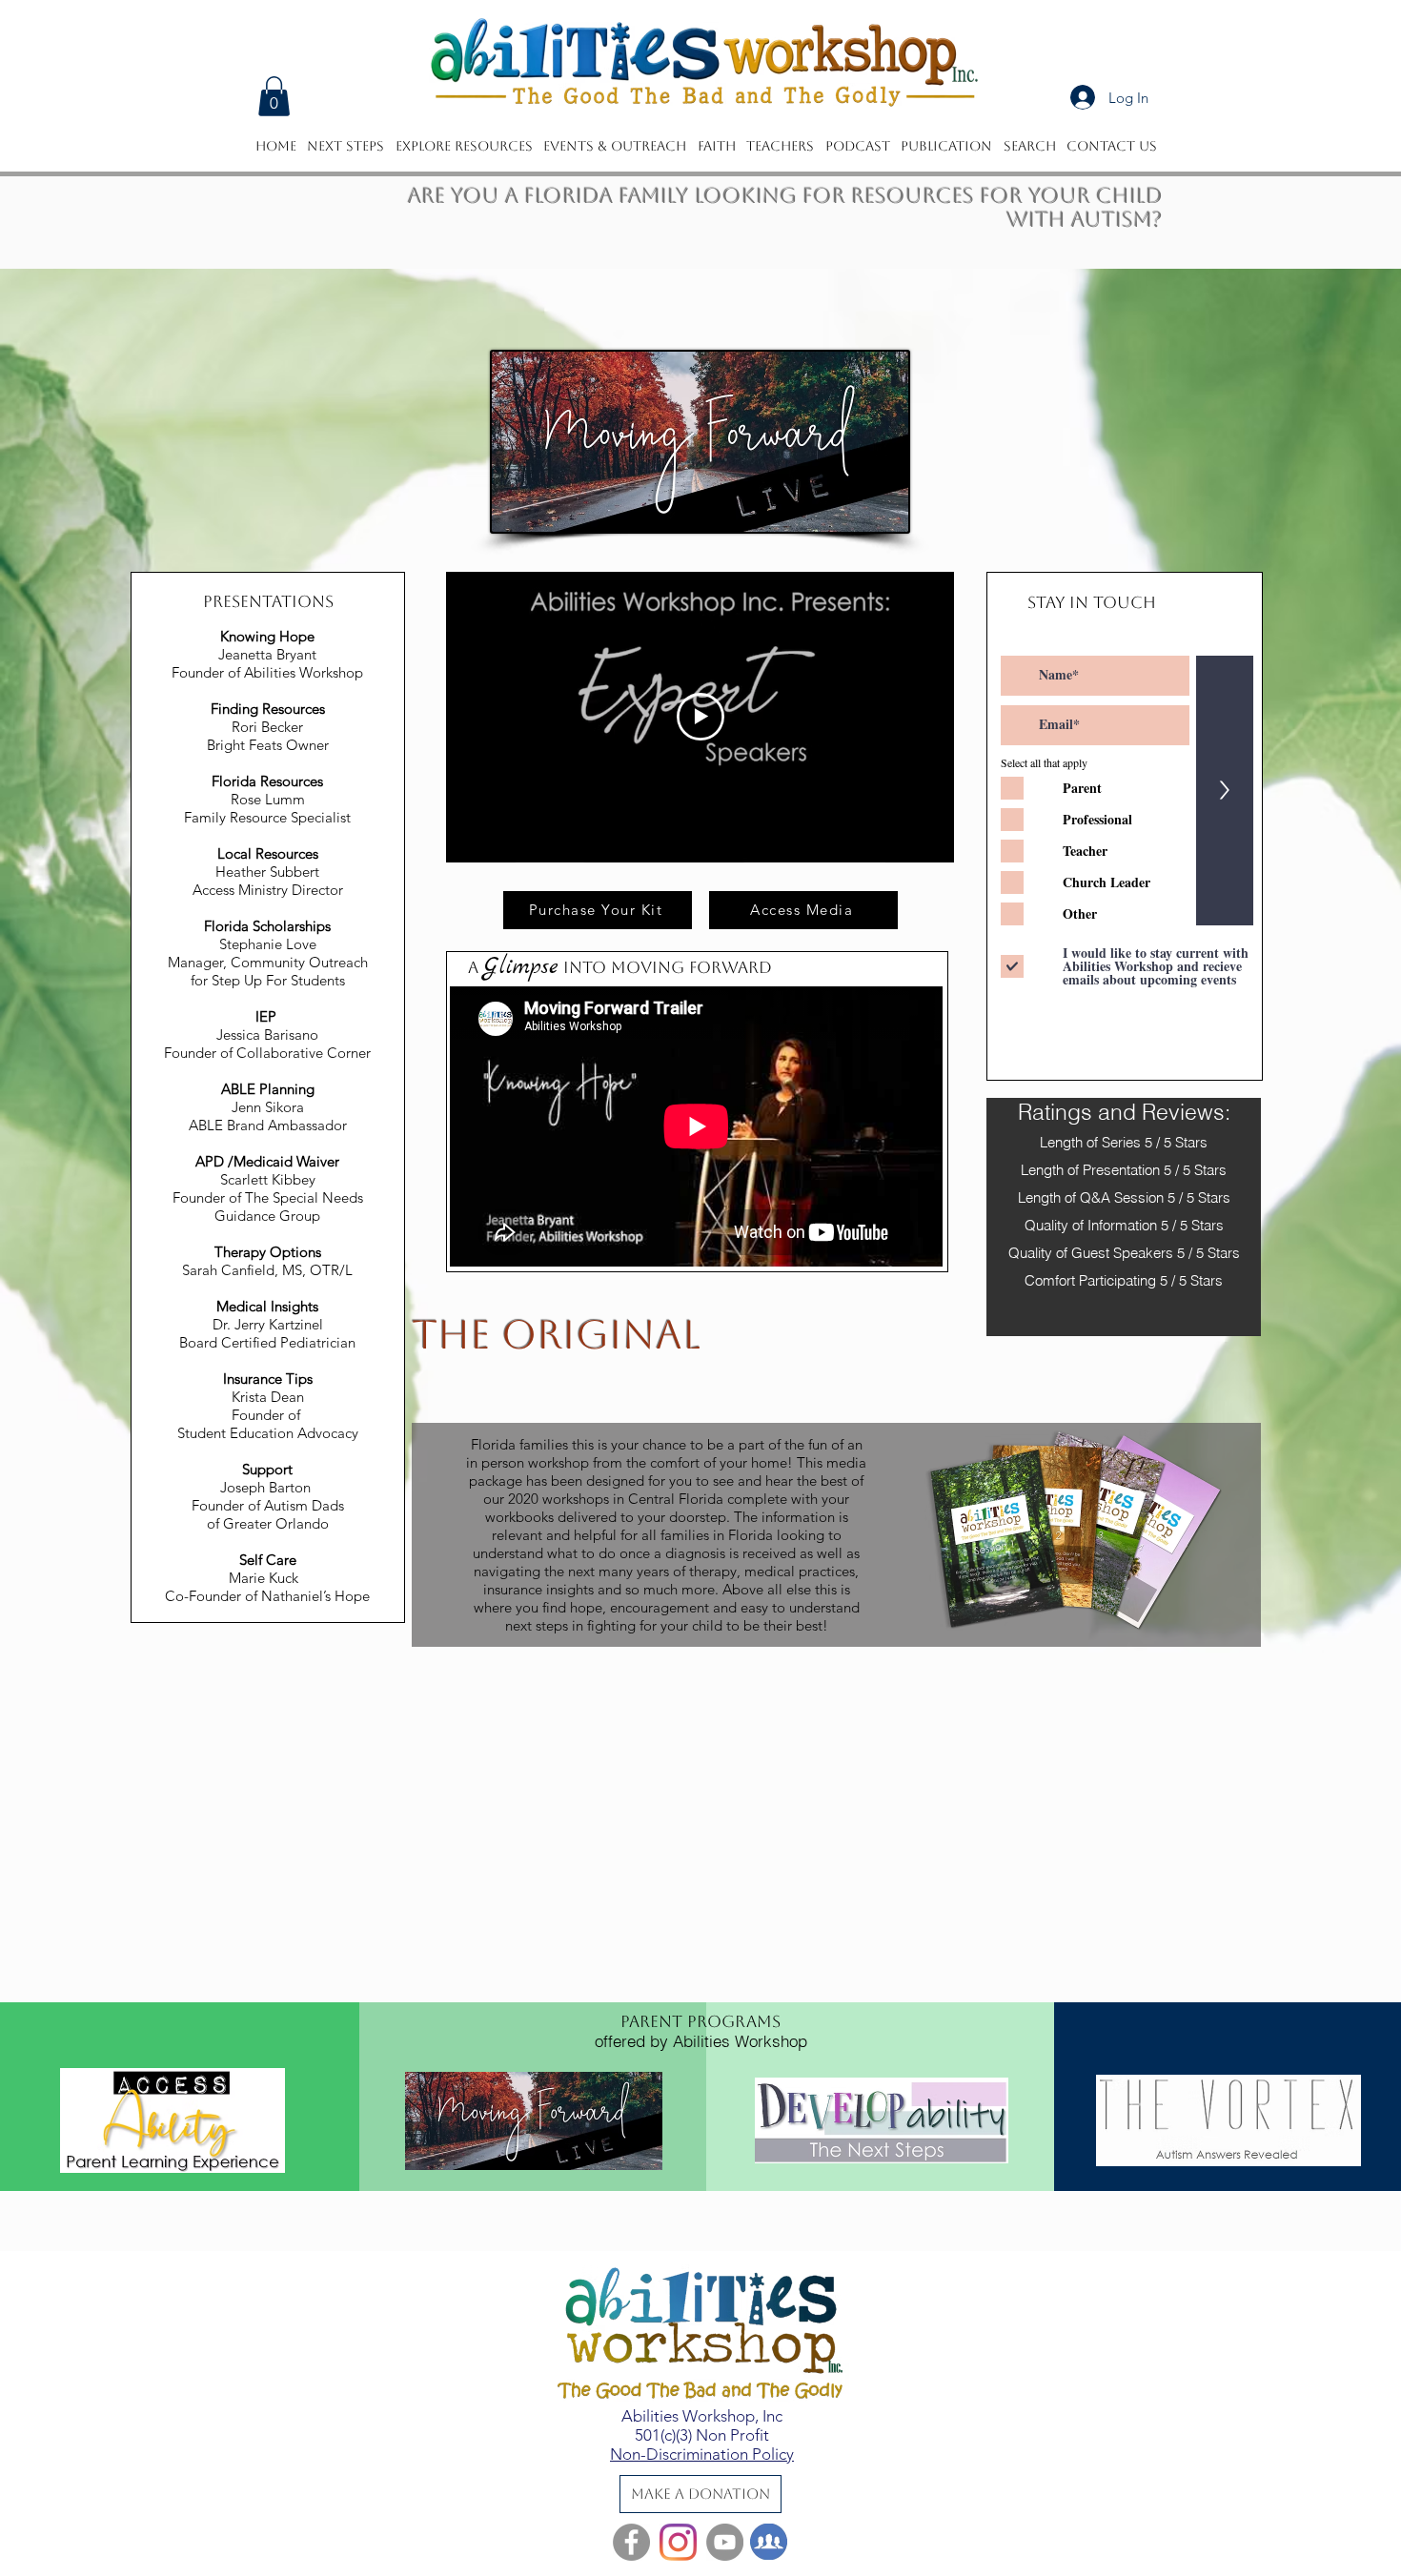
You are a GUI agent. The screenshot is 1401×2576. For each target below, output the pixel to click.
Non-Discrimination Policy (702, 2454)
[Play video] (700, 717)
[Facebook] (631, 2542)
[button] (274, 96)
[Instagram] (678, 2542)
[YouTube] (725, 2542)
